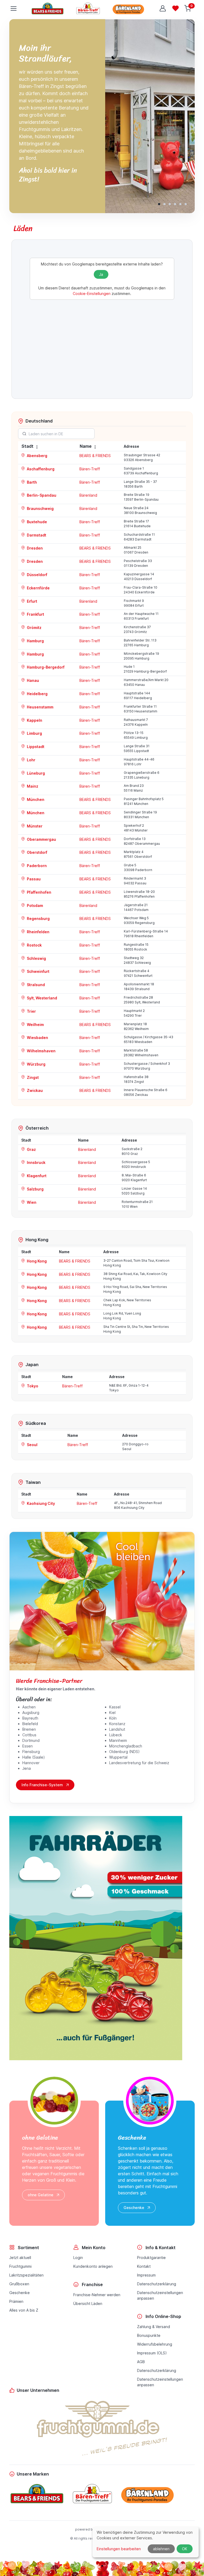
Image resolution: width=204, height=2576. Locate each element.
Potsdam (35, 905)
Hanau (33, 680)
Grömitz (34, 628)
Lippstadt (35, 747)
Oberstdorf (37, 852)
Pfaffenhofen (39, 892)
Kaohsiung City (41, 1503)
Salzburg (35, 1189)
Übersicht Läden (88, 2303)
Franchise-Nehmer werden (97, 2295)
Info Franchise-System (42, 1785)
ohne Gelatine (41, 2195)
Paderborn (36, 866)
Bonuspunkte (149, 2335)
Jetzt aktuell (20, 2258)
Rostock (34, 945)
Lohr (31, 760)
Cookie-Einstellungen (92, 294)
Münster (34, 826)
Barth (31, 482)
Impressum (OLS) (152, 2353)
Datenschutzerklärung (157, 2284)
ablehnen (161, 2549)
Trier (31, 1011)
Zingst (32, 1077)
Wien (31, 1202)
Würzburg (36, 1064)
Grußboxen (19, 2284)
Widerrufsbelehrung (155, 2344)
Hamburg (35, 641)
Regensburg (38, 919)
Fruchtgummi (20, 2266)
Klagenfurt (36, 1176)
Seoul (32, 1445)
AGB (141, 2362)
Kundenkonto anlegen (93, 2266)
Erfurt (32, 601)
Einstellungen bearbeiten (119, 2549)
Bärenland (88, 495)
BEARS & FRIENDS (95, 456)
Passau (33, 879)
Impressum (146, 2275)
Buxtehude (37, 522)
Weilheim (35, 1025)
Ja (101, 274)
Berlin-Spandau (41, 495)
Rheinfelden (38, 932)
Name (86, 446)
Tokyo (32, 1386)
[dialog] (146, 2542)
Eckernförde (38, 588)
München (35, 799)
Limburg (34, 733)
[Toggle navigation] (13, 9)
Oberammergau (41, 839)
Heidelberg (37, 694)
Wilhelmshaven (41, 1051)
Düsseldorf (37, 575)
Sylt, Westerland (42, 998)
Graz (31, 1149)
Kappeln (34, 720)
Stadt (27, 446)
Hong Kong (36, 1261)
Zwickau (34, 1090)
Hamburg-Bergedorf (45, 667)
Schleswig (36, 958)
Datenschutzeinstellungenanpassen (160, 2295)
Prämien (16, 2301)
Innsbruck (36, 1162)
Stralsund (35, 985)
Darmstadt (36, 535)
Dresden (34, 548)
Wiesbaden (37, 1038)
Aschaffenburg (40, 469)
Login (78, 2258)
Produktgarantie (151, 2258)
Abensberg (37, 456)
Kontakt (144, 2266)
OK (185, 2549)
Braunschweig (40, 508)
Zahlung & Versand (154, 2327)
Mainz (32, 786)
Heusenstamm (40, 707)
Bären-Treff (90, 469)
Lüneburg (35, 773)
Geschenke (134, 2208)
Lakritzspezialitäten (26, 2275)
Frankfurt (35, 614)
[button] (159, 204)
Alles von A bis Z (24, 2310)
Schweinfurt (38, 971)
